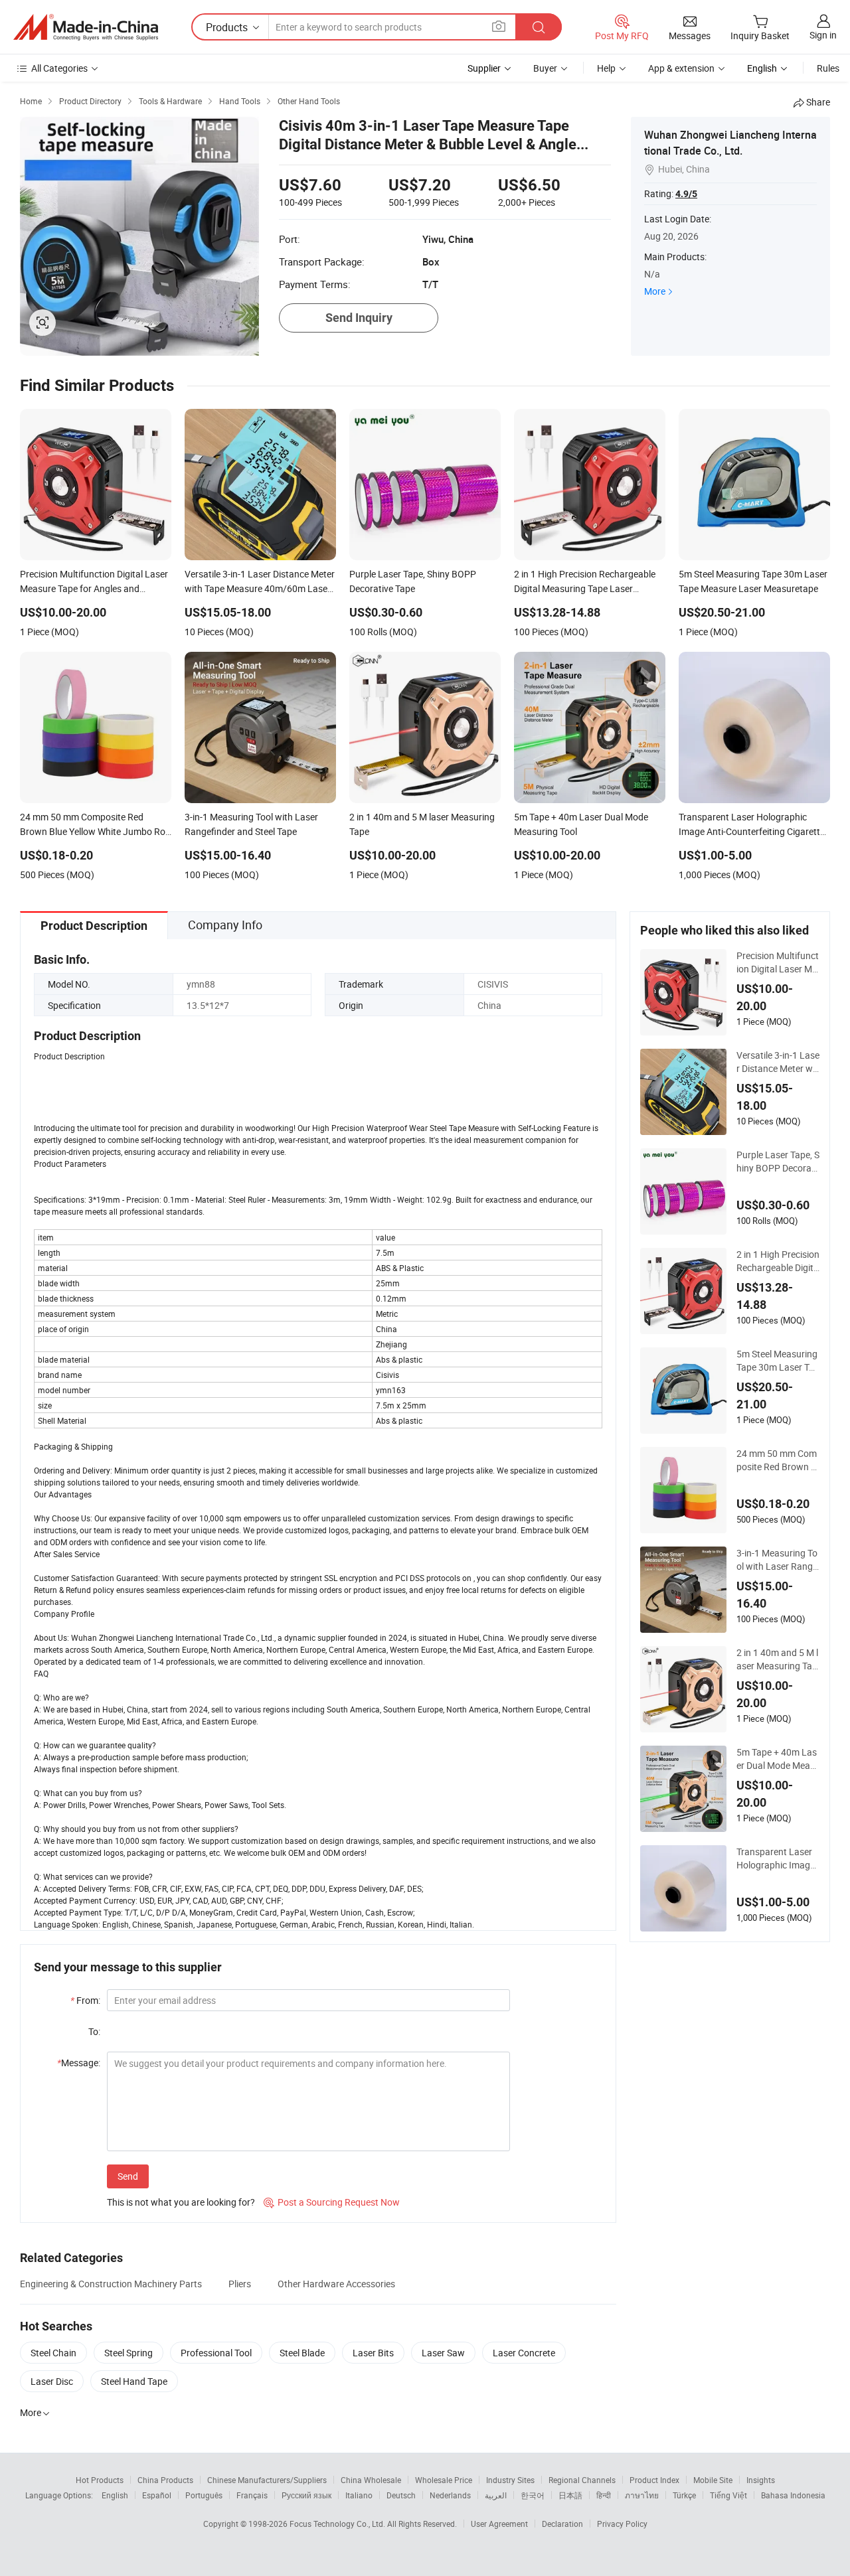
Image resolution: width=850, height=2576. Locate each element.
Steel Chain (53, 2353)
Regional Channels (582, 2480)
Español (157, 2495)
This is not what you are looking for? (181, 2202)
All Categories (59, 68)
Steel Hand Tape (134, 2381)
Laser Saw (443, 2353)
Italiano (359, 2495)
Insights (761, 2480)
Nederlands (450, 2495)
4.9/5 (686, 194)
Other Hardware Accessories (336, 2284)
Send (128, 2176)
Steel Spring (128, 2353)
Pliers (240, 2284)
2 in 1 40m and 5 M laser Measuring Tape (777, 1659)
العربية (496, 2495)
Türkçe (684, 2495)
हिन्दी (604, 2495)
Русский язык (306, 2495)
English (115, 2495)
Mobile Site (713, 2480)
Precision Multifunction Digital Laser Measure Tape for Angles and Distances (778, 962)
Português (204, 2495)
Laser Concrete (524, 2353)
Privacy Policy (622, 2524)
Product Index (654, 2480)
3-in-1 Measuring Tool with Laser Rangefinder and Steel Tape (777, 1560)
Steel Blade (302, 2353)
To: (94, 2031)
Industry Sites (510, 2480)
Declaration (562, 2524)
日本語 (570, 2495)
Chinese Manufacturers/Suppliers (267, 2480)
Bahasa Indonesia (793, 2495)
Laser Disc (52, 2381)
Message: (79, 2063)
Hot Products (100, 2480)
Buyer (545, 68)
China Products (165, 2480)
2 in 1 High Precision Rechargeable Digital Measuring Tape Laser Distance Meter (778, 1261)
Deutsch (401, 2495)
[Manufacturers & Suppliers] (86, 27)
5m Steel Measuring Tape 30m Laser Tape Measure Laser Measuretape (778, 1361)
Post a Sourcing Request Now (332, 2202)
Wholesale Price (444, 2480)
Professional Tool (216, 2353)
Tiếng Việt (728, 2495)
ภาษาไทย (642, 2495)
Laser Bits (373, 2353)
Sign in (823, 35)
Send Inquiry (359, 318)
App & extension (681, 68)
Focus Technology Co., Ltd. (338, 2524)
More (655, 291)
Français (252, 2495)
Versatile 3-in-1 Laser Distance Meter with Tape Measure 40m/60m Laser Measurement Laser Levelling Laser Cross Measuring (778, 1062)
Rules (828, 68)
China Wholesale (371, 2480)
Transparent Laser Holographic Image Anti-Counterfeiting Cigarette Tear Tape (776, 1858)
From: (85, 2000)
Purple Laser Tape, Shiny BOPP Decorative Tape (778, 1162)
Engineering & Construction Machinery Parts (111, 2284)
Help (606, 68)
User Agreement (499, 2524)
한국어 (533, 2495)
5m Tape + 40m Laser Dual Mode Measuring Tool (777, 1759)
